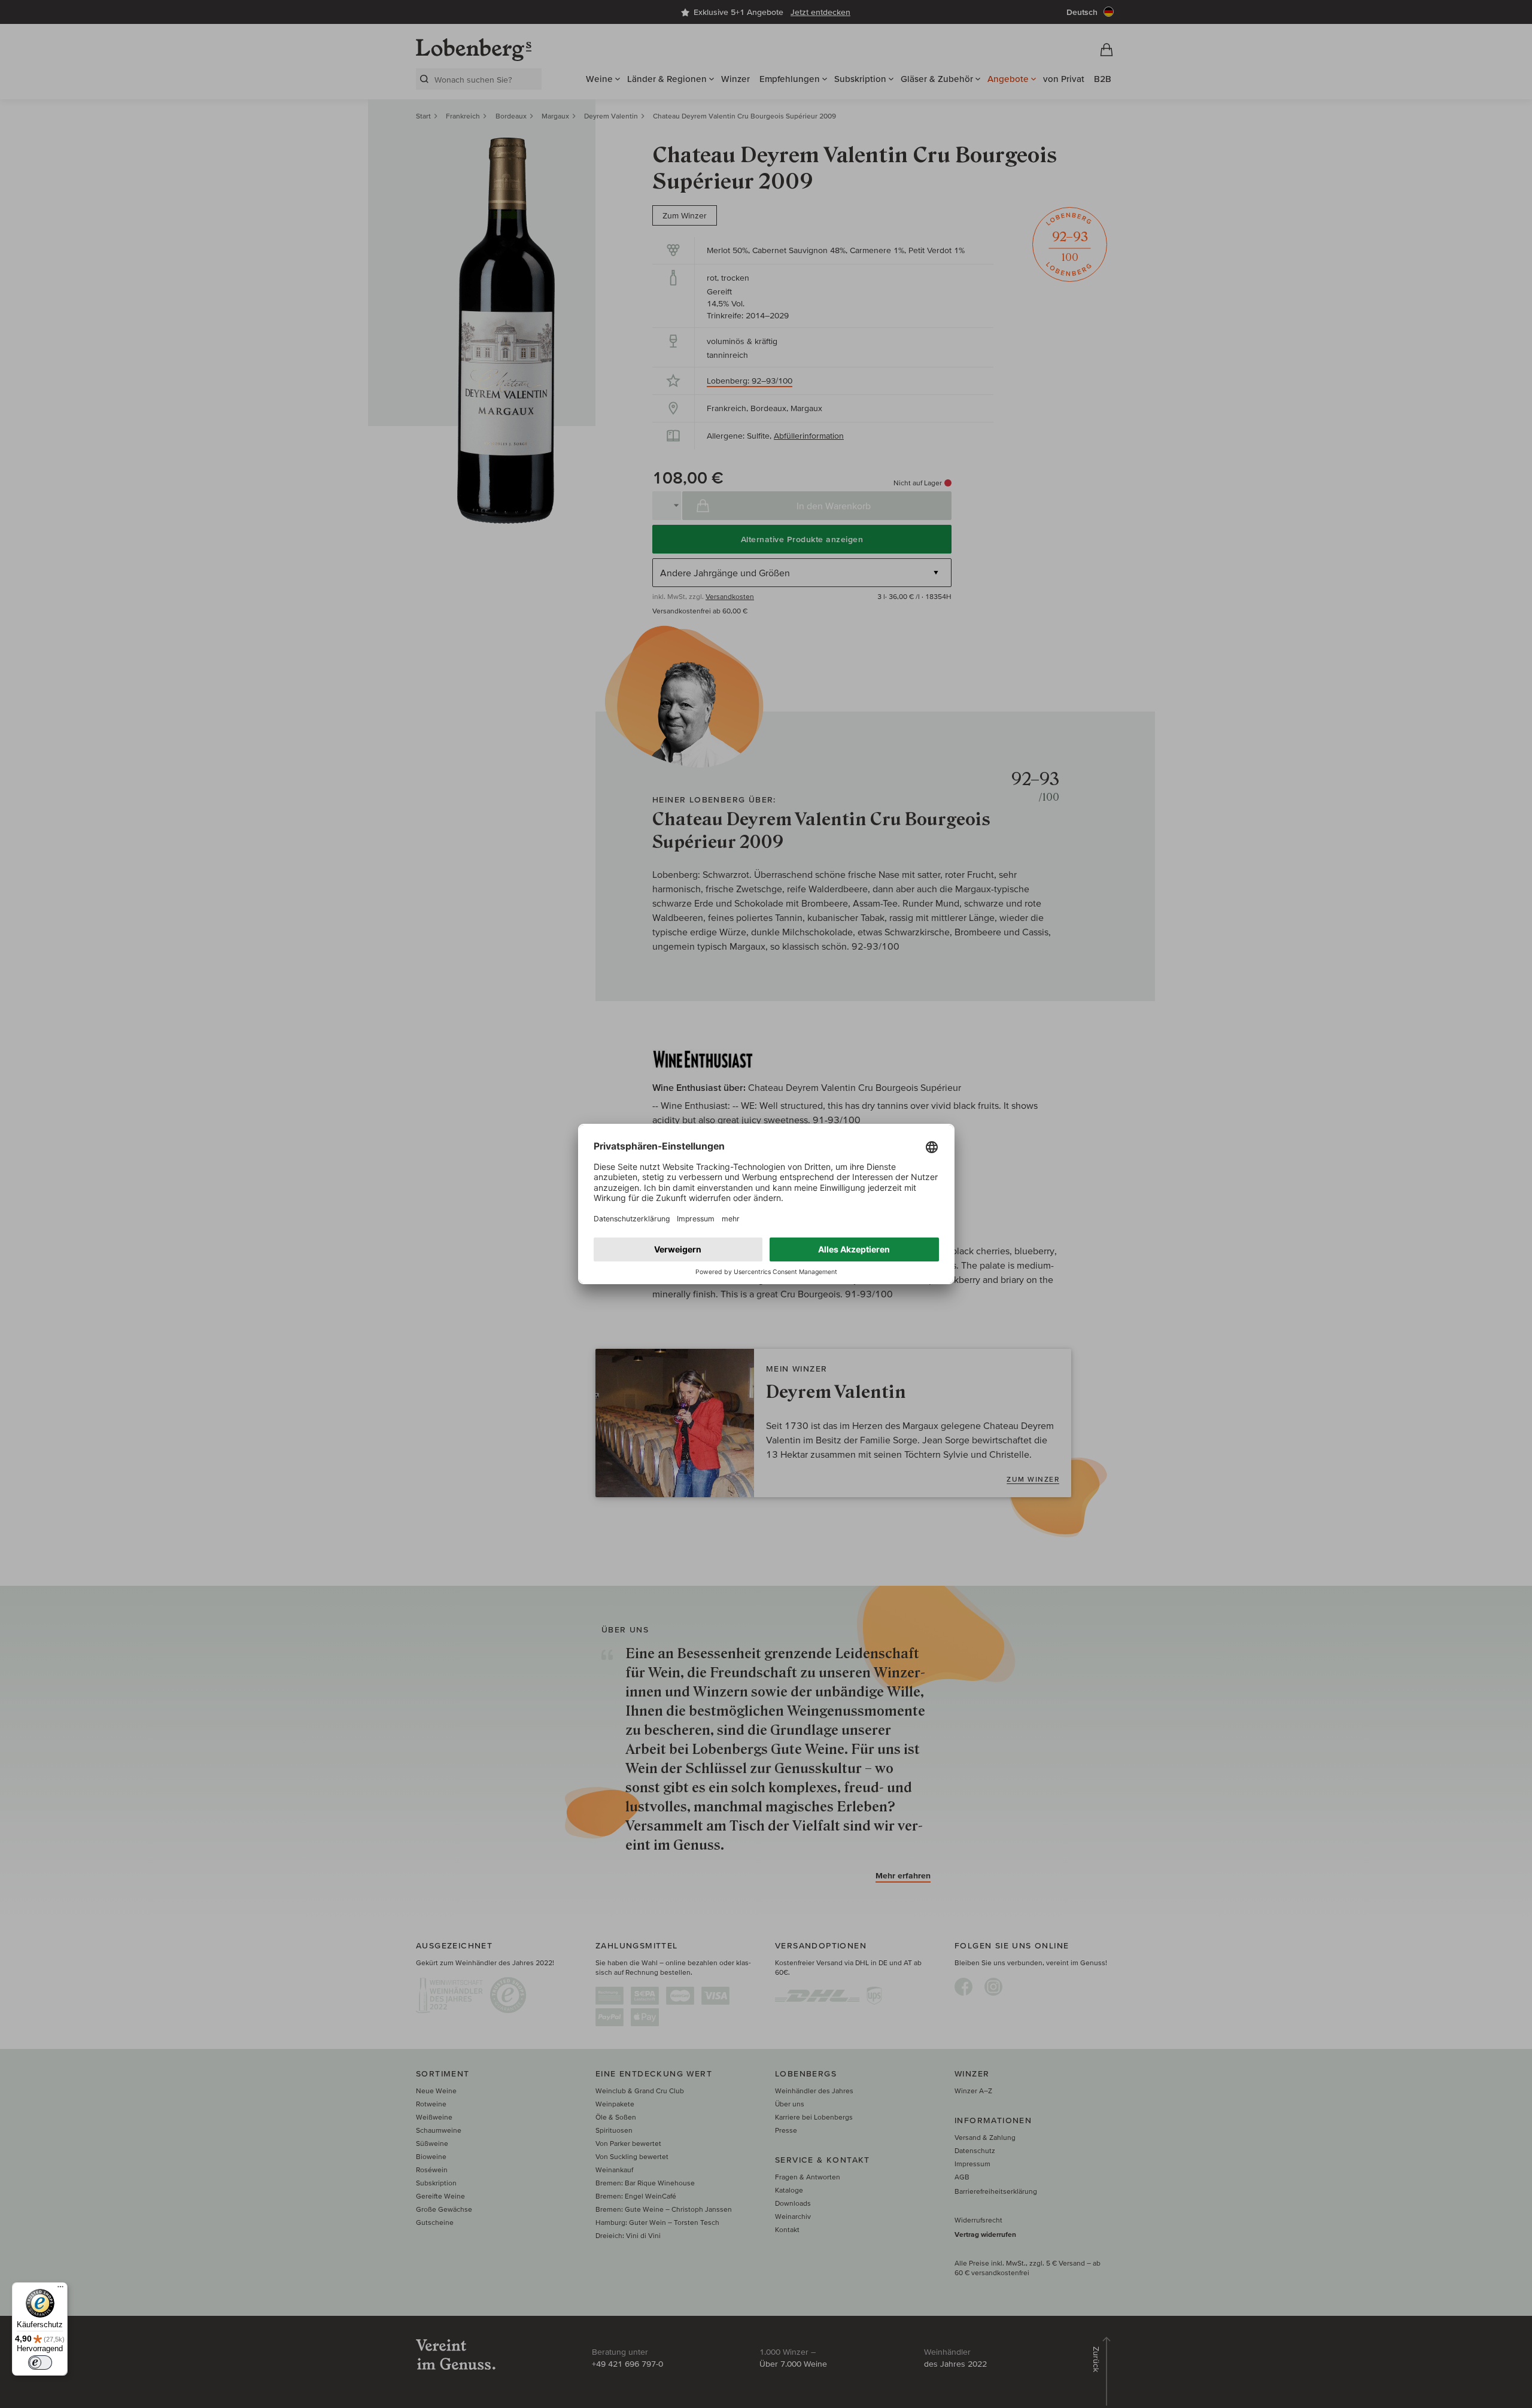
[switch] (40, 2363)
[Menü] (60, 2290)
